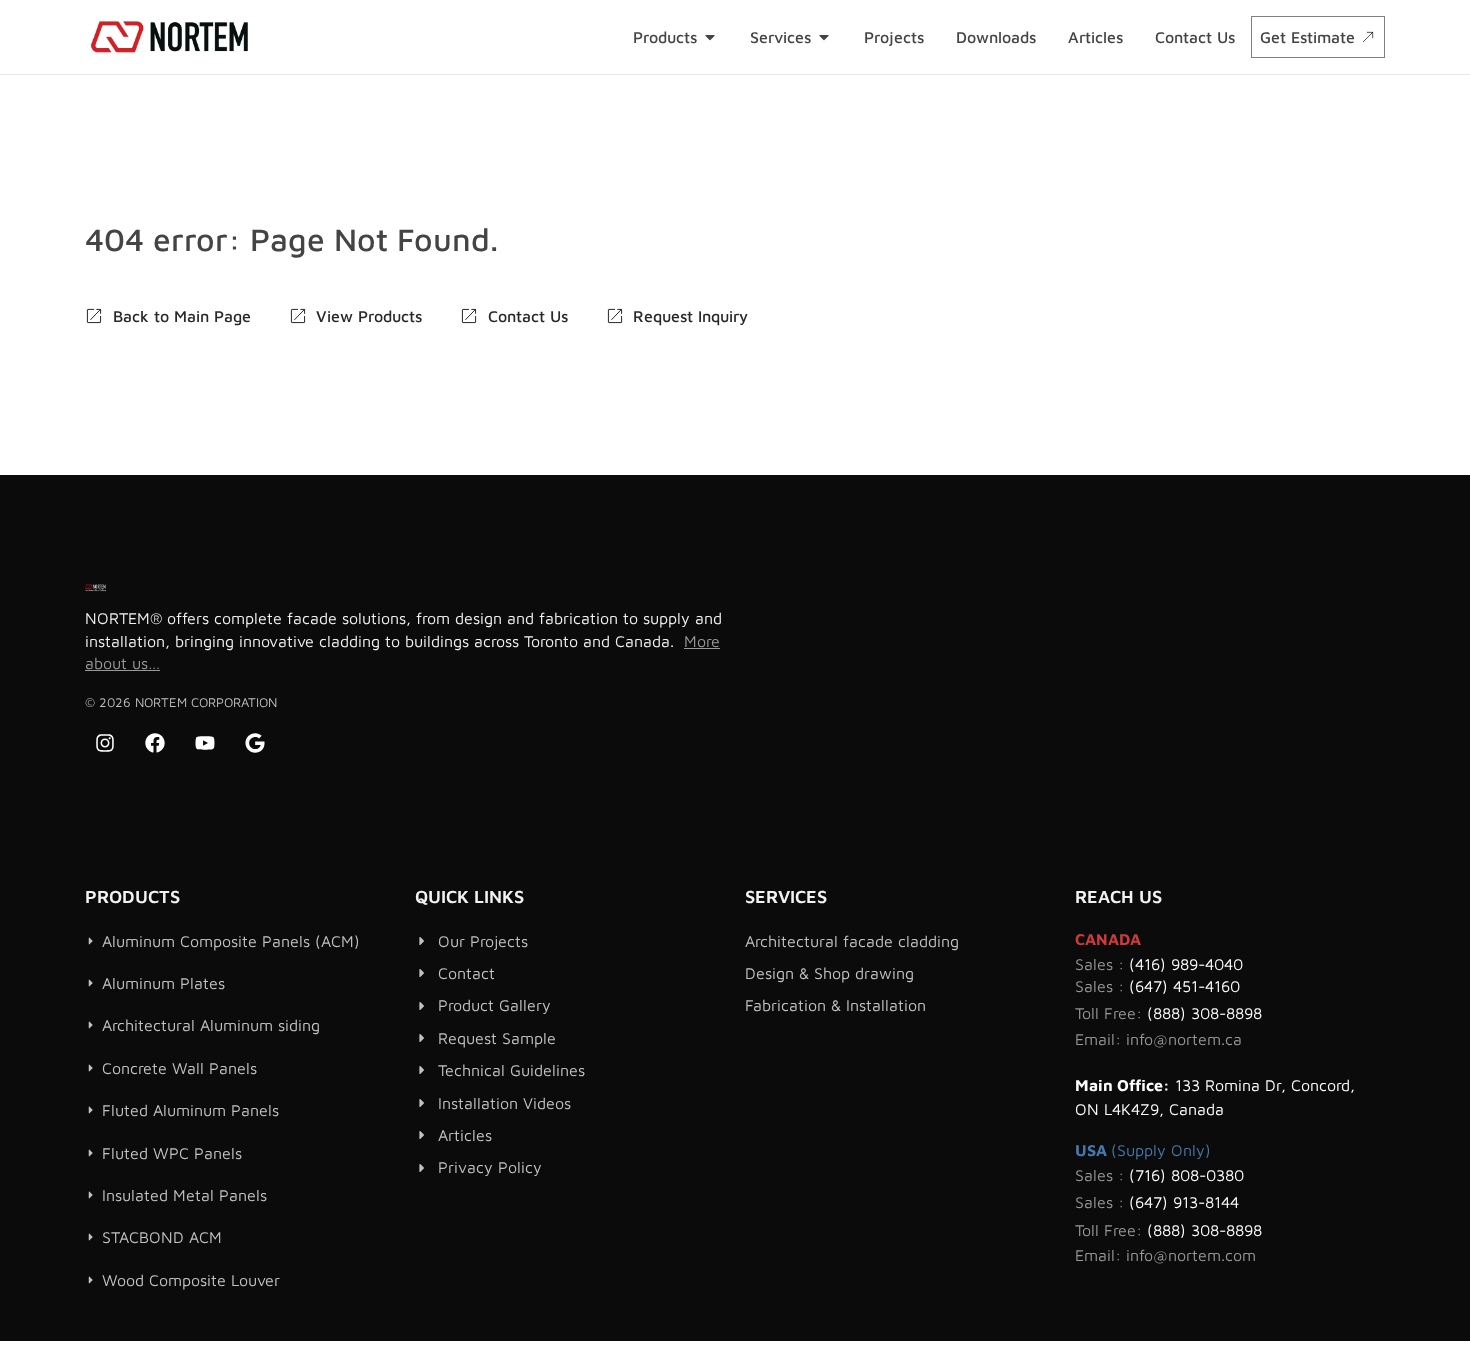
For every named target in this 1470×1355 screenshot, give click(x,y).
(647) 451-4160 (1184, 986)
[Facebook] (155, 743)
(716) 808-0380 (1186, 1175)
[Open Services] (824, 37)
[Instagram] (105, 743)
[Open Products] (710, 37)
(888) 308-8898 (1204, 1013)
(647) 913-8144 (1184, 1202)
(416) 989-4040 (1186, 964)
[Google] (255, 743)
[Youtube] (205, 743)
